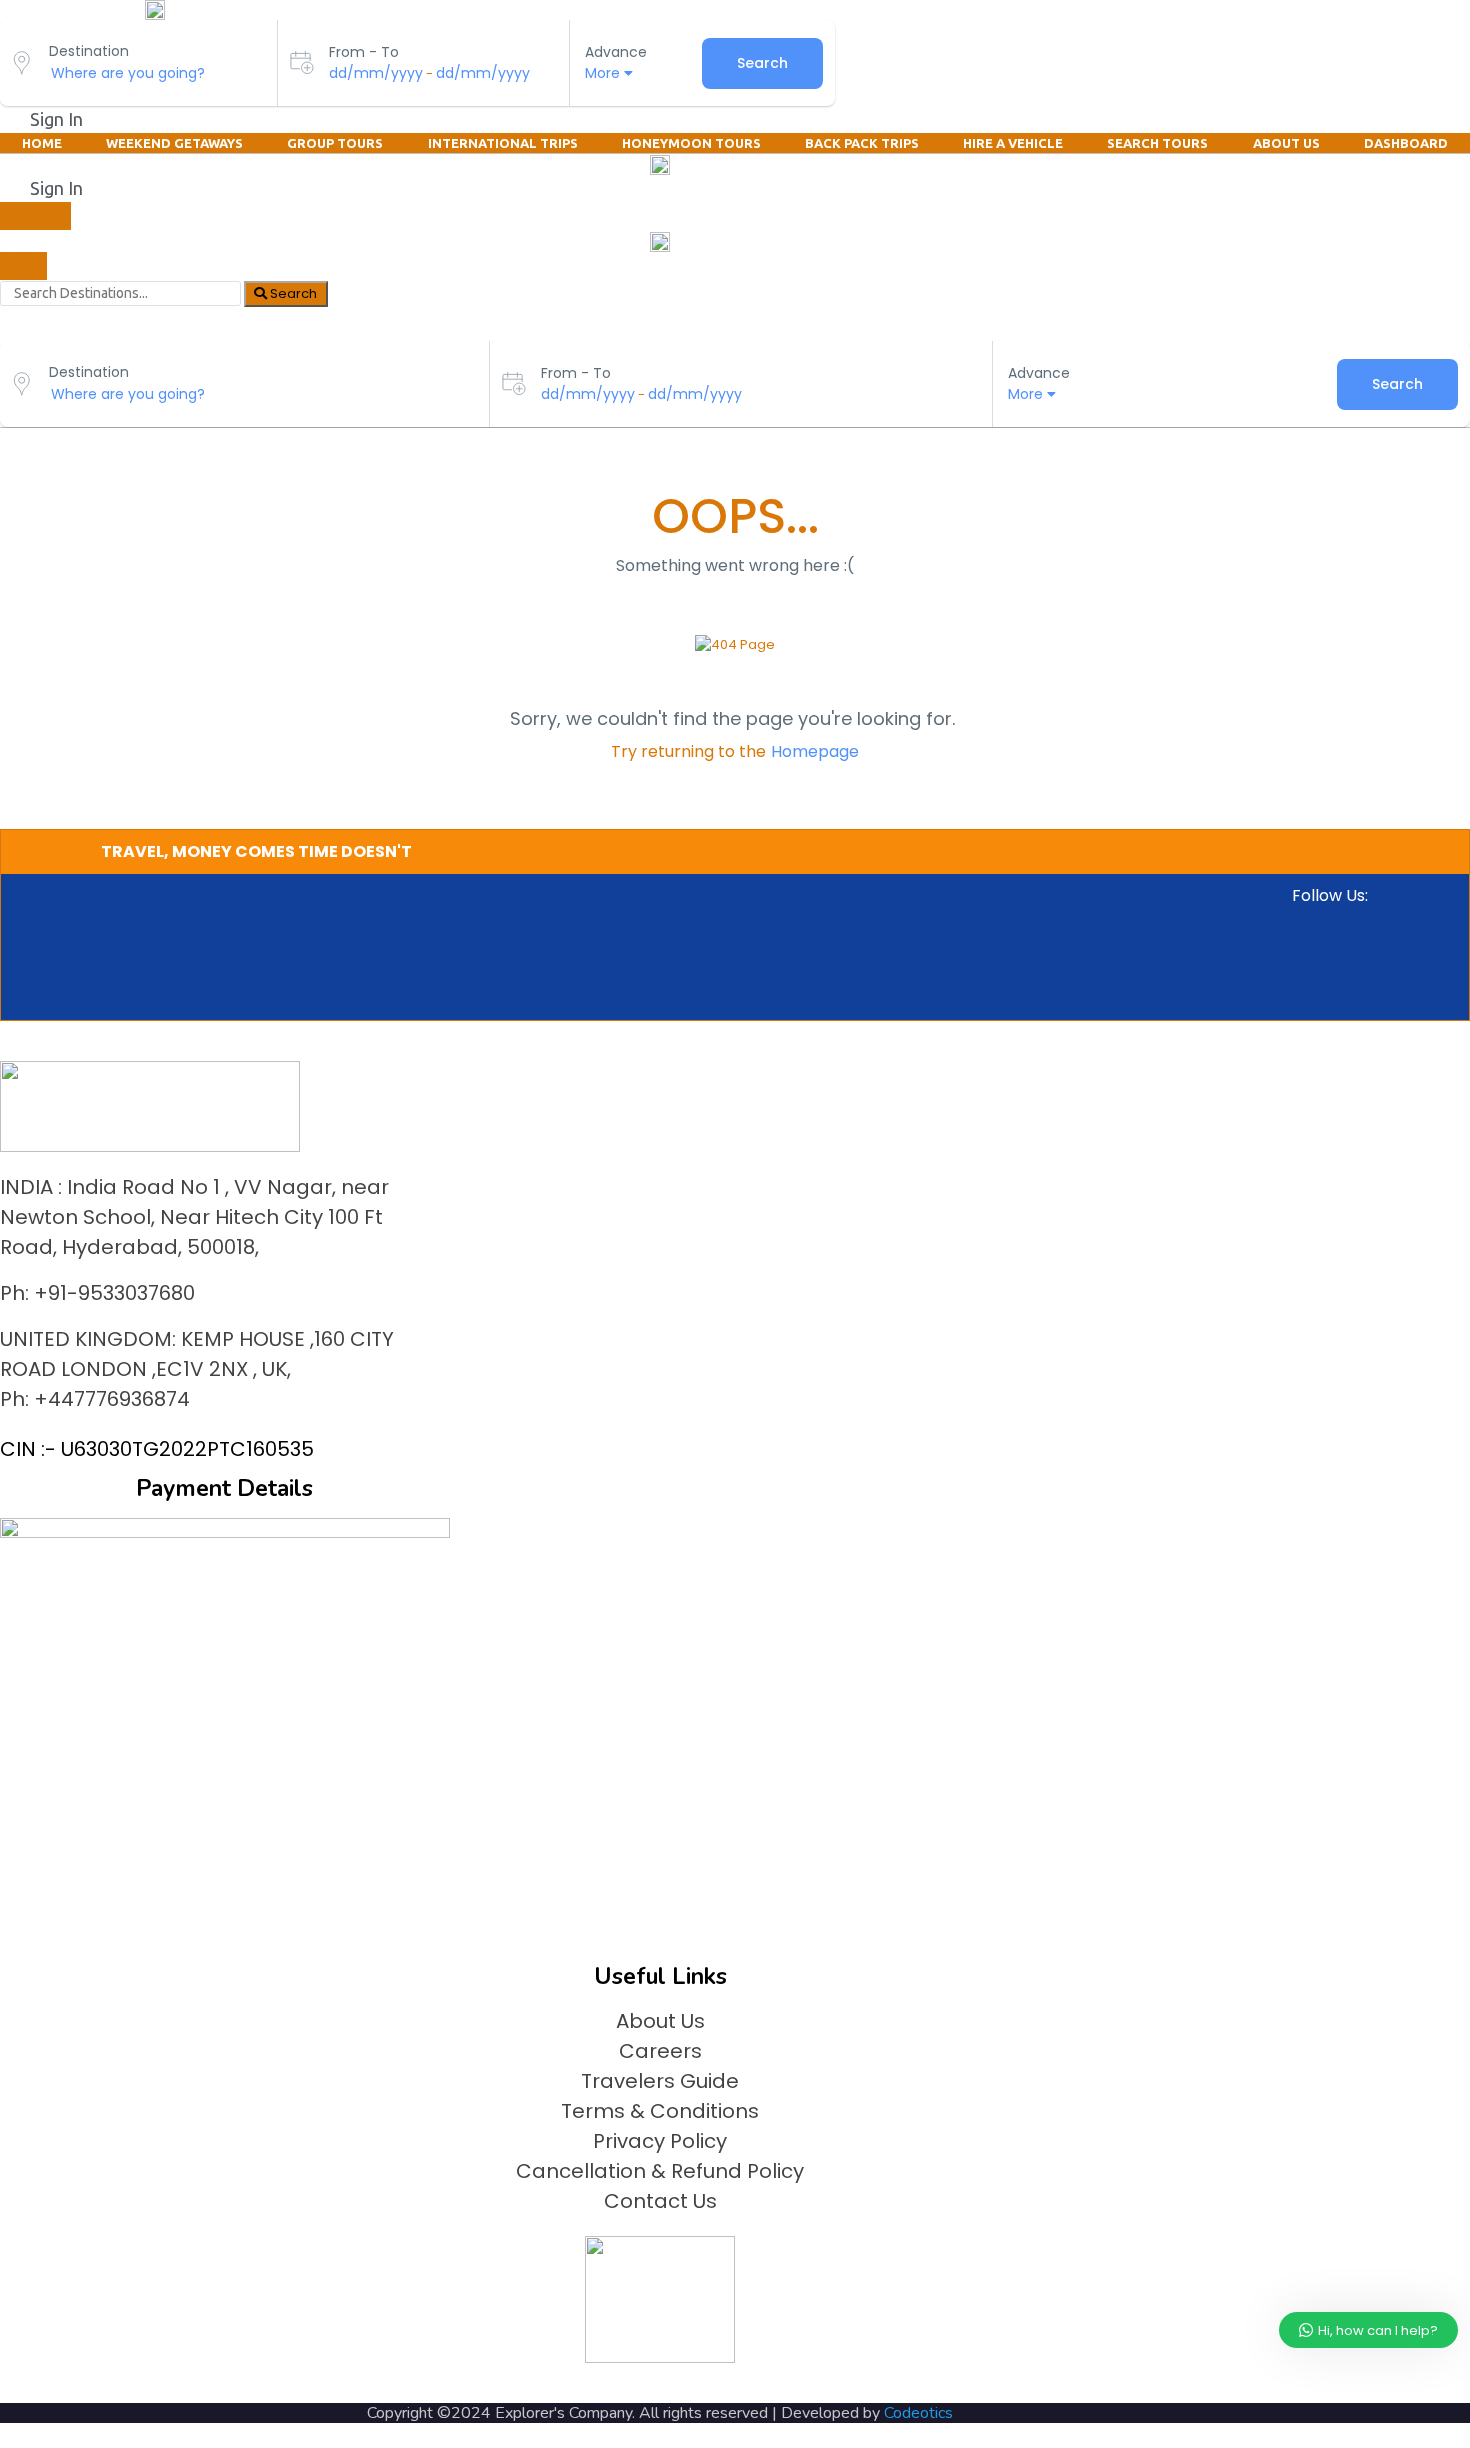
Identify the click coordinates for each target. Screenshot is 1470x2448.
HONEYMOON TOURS (691, 143)
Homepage (815, 751)
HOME (42, 143)
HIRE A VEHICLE (1013, 143)
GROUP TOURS (335, 143)
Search (762, 63)
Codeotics (918, 2413)
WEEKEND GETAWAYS (174, 143)
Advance (616, 52)
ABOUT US (1286, 143)
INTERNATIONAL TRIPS (503, 143)
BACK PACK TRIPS (862, 143)
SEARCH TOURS (1157, 143)
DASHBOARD (1406, 143)
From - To (364, 52)
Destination (89, 51)
